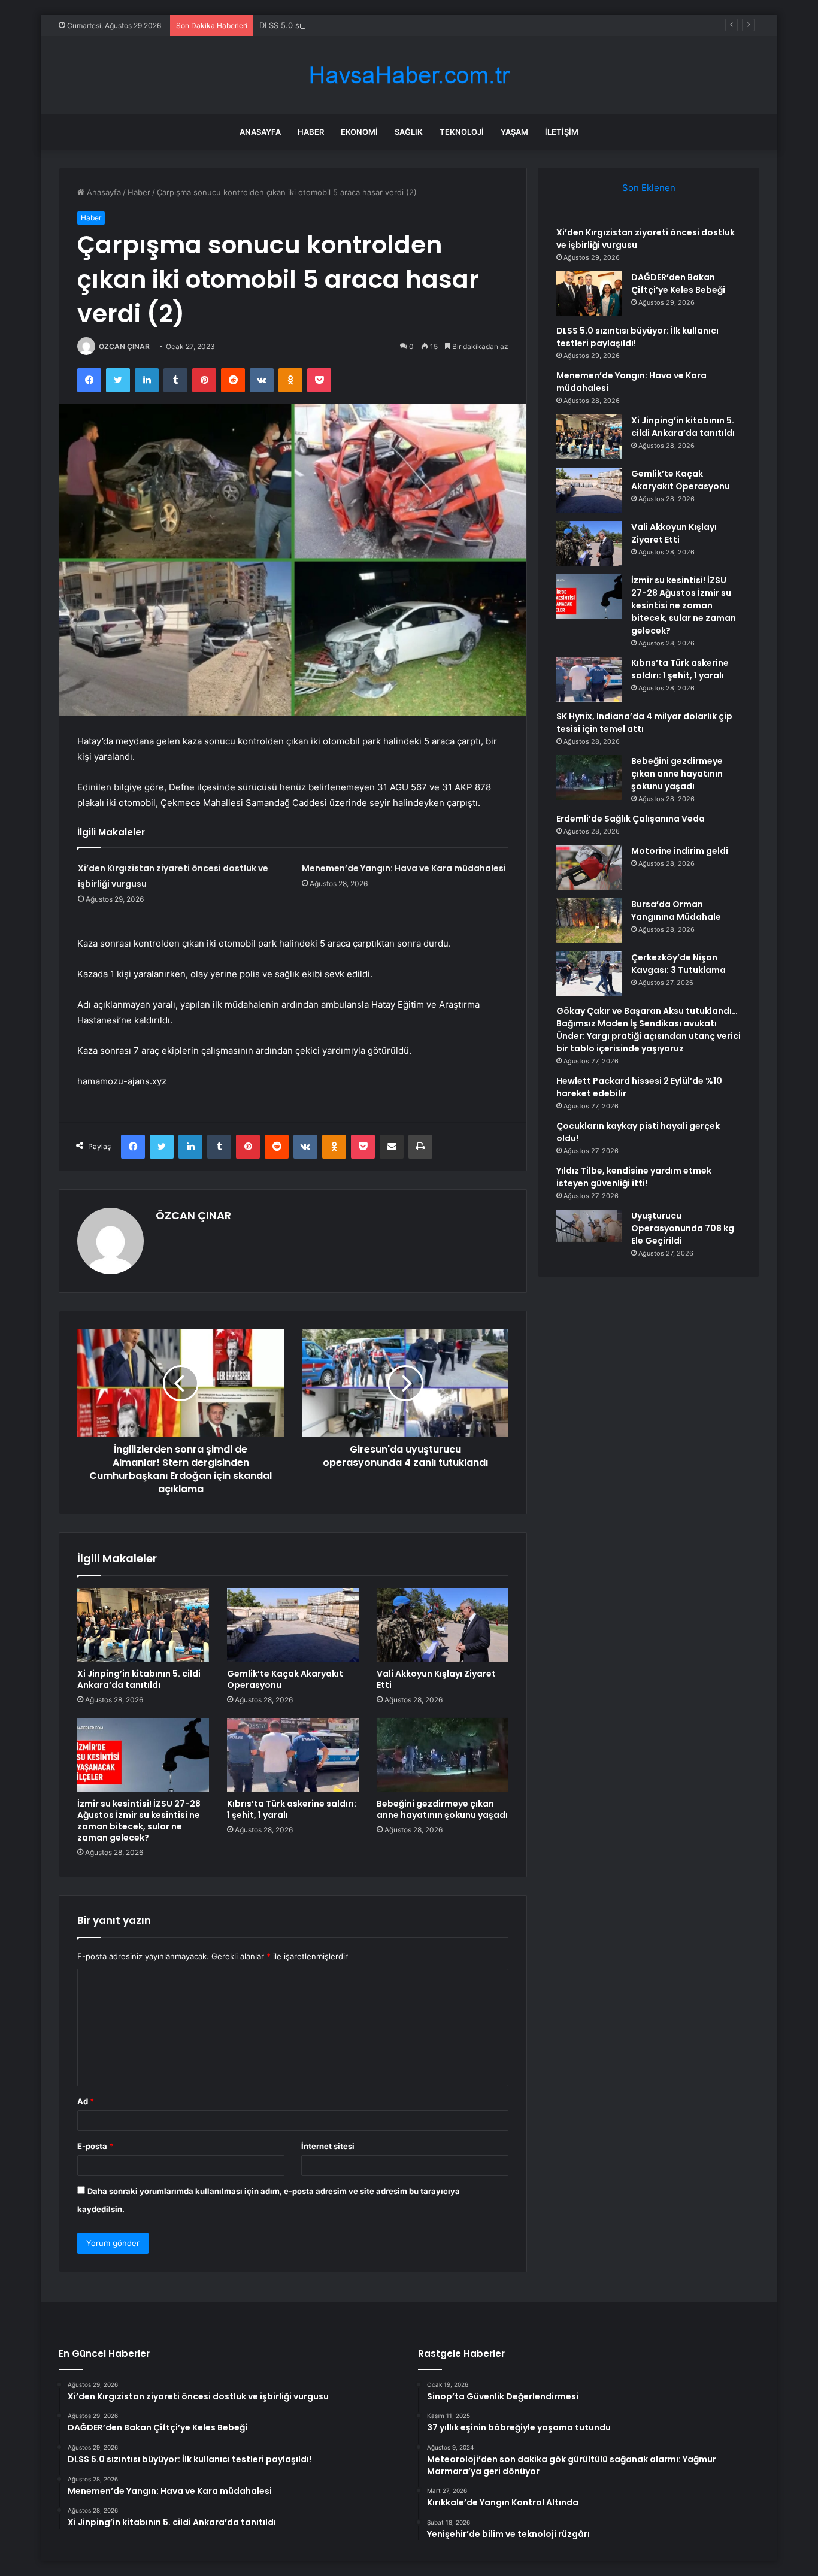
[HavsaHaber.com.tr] (409, 75)
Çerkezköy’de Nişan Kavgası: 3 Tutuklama (678, 964)
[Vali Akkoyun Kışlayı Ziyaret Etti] (443, 1625)
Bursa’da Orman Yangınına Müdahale (676, 910)
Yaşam (514, 132)
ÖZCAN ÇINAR (124, 346)
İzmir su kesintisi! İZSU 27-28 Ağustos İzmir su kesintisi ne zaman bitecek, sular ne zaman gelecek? (139, 1821)
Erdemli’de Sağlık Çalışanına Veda (631, 819)
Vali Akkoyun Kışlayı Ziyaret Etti (436, 1679)
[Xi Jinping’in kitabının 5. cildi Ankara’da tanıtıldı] (143, 1625)
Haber (311, 132)
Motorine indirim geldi (680, 851)
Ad (86, 2101)
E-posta (95, 2146)
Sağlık (409, 132)
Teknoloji (462, 132)
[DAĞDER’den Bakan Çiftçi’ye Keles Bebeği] (589, 294)
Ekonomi (359, 132)
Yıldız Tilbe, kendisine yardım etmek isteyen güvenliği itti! (634, 1177)
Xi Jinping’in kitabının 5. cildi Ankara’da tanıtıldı (139, 1679)
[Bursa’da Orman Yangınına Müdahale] (589, 921)
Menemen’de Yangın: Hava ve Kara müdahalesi (404, 868)
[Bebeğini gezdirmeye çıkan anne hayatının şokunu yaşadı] (443, 1755)
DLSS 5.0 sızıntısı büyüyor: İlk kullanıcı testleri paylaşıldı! (363, 25)
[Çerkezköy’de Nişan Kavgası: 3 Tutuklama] (589, 974)
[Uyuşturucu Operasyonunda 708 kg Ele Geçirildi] (589, 1226)
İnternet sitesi (328, 2146)
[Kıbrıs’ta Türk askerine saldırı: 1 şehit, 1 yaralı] (293, 1755)
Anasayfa (260, 132)
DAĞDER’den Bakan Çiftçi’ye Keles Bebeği (678, 284)
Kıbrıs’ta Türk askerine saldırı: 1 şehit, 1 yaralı (292, 1809)
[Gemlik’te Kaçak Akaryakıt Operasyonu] (293, 1625)
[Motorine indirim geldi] (589, 867)
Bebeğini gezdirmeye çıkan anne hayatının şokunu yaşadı (442, 1809)
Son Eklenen (649, 188)
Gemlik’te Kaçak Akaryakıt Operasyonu (285, 1679)
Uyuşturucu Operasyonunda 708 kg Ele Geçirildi (683, 1228)
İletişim (562, 132)
